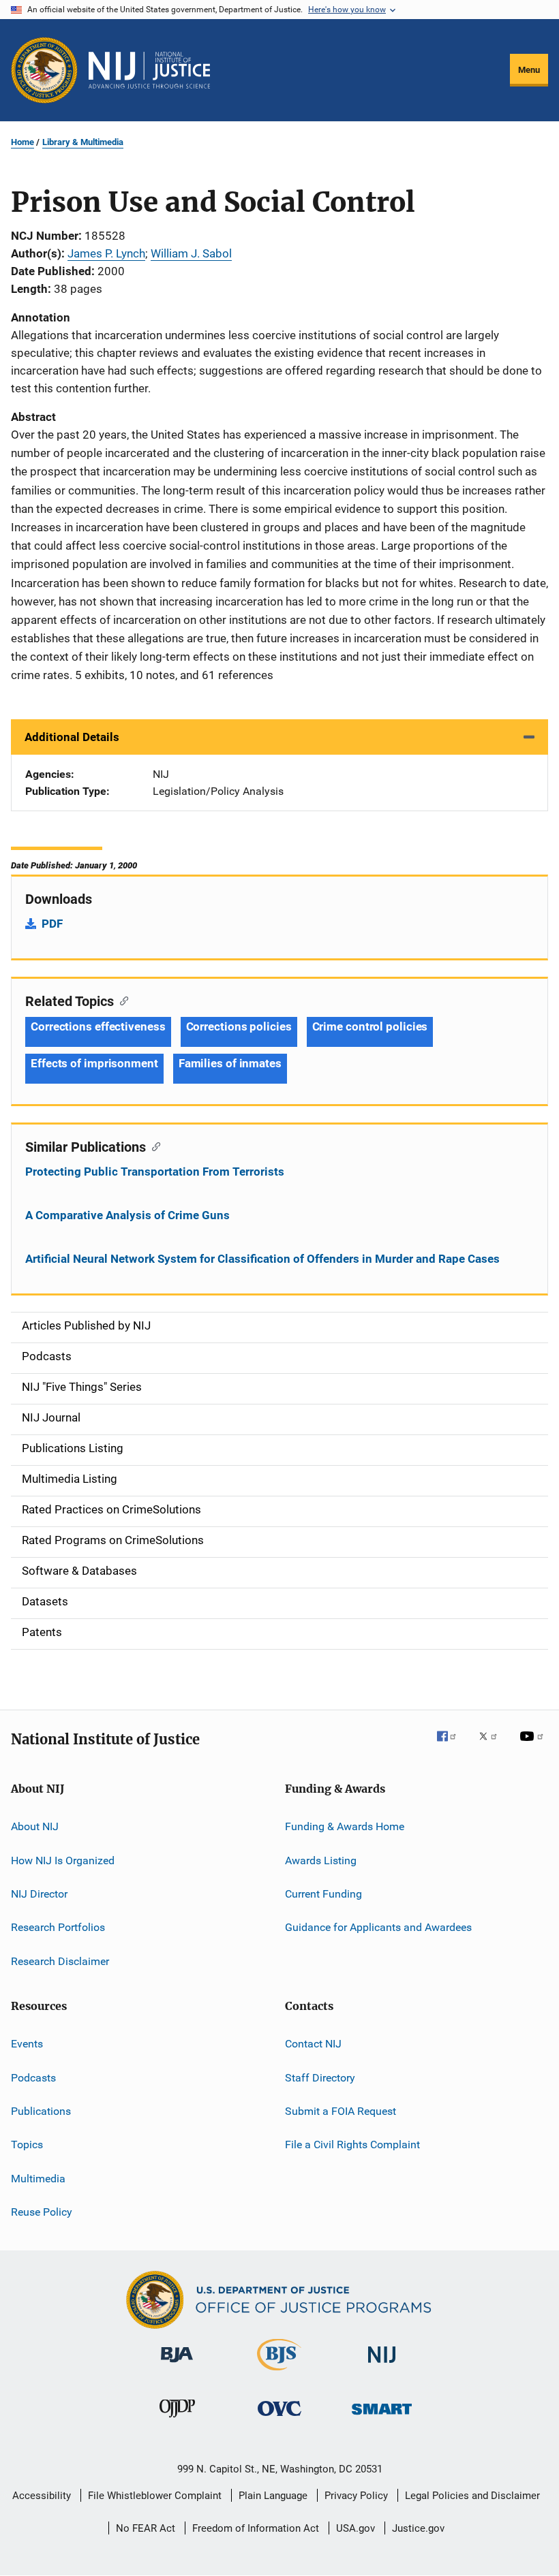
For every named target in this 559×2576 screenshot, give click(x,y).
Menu (529, 70)
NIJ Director (39, 1894)
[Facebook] (452, 1746)
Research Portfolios (58, 1927)
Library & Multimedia (83, 142)
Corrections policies (239, 1026)
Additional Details (72, 737)
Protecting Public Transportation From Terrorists (155, 1172)
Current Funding (323, 1894)
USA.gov (356, 2528)
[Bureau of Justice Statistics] (279, 2373)
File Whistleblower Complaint (155, 2496)
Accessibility (42, 2496)
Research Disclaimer (60, 1961)
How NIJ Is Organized (63, 1860)
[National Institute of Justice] (382, 2365)
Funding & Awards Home (345, 1826)
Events (27, 2044)
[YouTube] (534, 1746)
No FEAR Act (146, 2528)
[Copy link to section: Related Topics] (121, 1000)
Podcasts (33, 2077)
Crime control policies (370, 1026)
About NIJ (35, 1826)
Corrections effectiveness (98, 1026)
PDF (52, 924)
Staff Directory (320, 2077)
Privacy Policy (356, 2496)
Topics (27, 2145)
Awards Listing (321, 1860)
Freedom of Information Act (256, 2528)
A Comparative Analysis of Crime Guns (127, 1215)
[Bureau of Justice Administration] (177, 2365)
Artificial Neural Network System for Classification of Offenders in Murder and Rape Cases (262, 1259)
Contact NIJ (313, 2044)
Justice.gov (418, 2528)
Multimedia (38, 2178)
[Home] (149, 70)
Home (22, 142)
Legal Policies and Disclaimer (472, 2496)
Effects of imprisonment (94, 1063)
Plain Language (273, 2496)
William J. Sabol (191, 253)
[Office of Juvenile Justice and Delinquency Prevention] (177, 2420)
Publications (41, 2111)
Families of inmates (230, 1063)
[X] (493, 1746)
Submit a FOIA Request (341, 2111)
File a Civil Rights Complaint (352, 2145)
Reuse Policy (42, 2212)
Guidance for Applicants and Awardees (378, 1927)
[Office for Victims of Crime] (279, 2418)
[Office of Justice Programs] (44, 70)
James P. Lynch (106, 253)
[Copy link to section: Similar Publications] (153, 1146)
